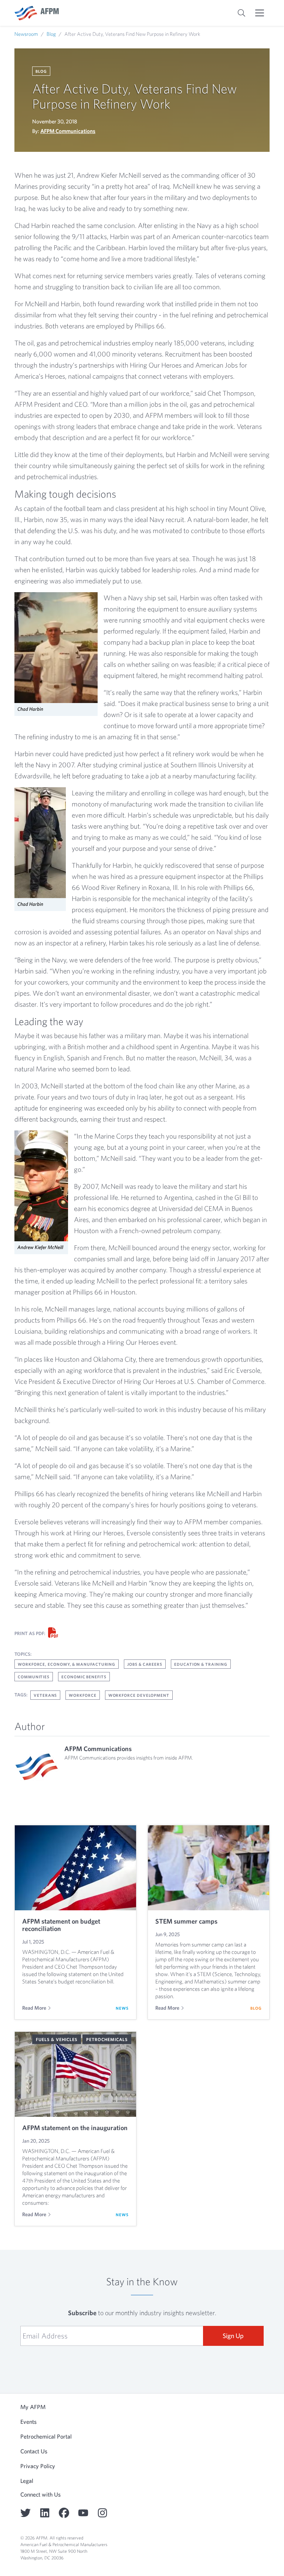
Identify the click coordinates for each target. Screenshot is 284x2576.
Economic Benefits (84, 1677)
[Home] (37, 13)
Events (28, 2422)
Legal (27, 2481)
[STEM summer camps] (209, 1868)
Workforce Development (139, 1695)
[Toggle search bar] (241, 13)
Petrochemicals (107, 2039)
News (122, 2008)
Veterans (45, 1695)
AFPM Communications (68, 131)
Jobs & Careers (145, 1664)
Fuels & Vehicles (57, 2039)
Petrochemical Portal (46, 2436)
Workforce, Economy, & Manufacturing (67, 1664)
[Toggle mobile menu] (260, 13)
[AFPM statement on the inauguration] (75, 2074)
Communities (34, 1677)
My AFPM (33, 2407)
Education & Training (201, 1664)
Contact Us (34, 2451)
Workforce (82, 1695)
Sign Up (233, 2336)
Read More (34, 2008)
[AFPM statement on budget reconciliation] (75, 1868)
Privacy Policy (38, 2466)
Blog (51, 34)
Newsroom (26, 34)
